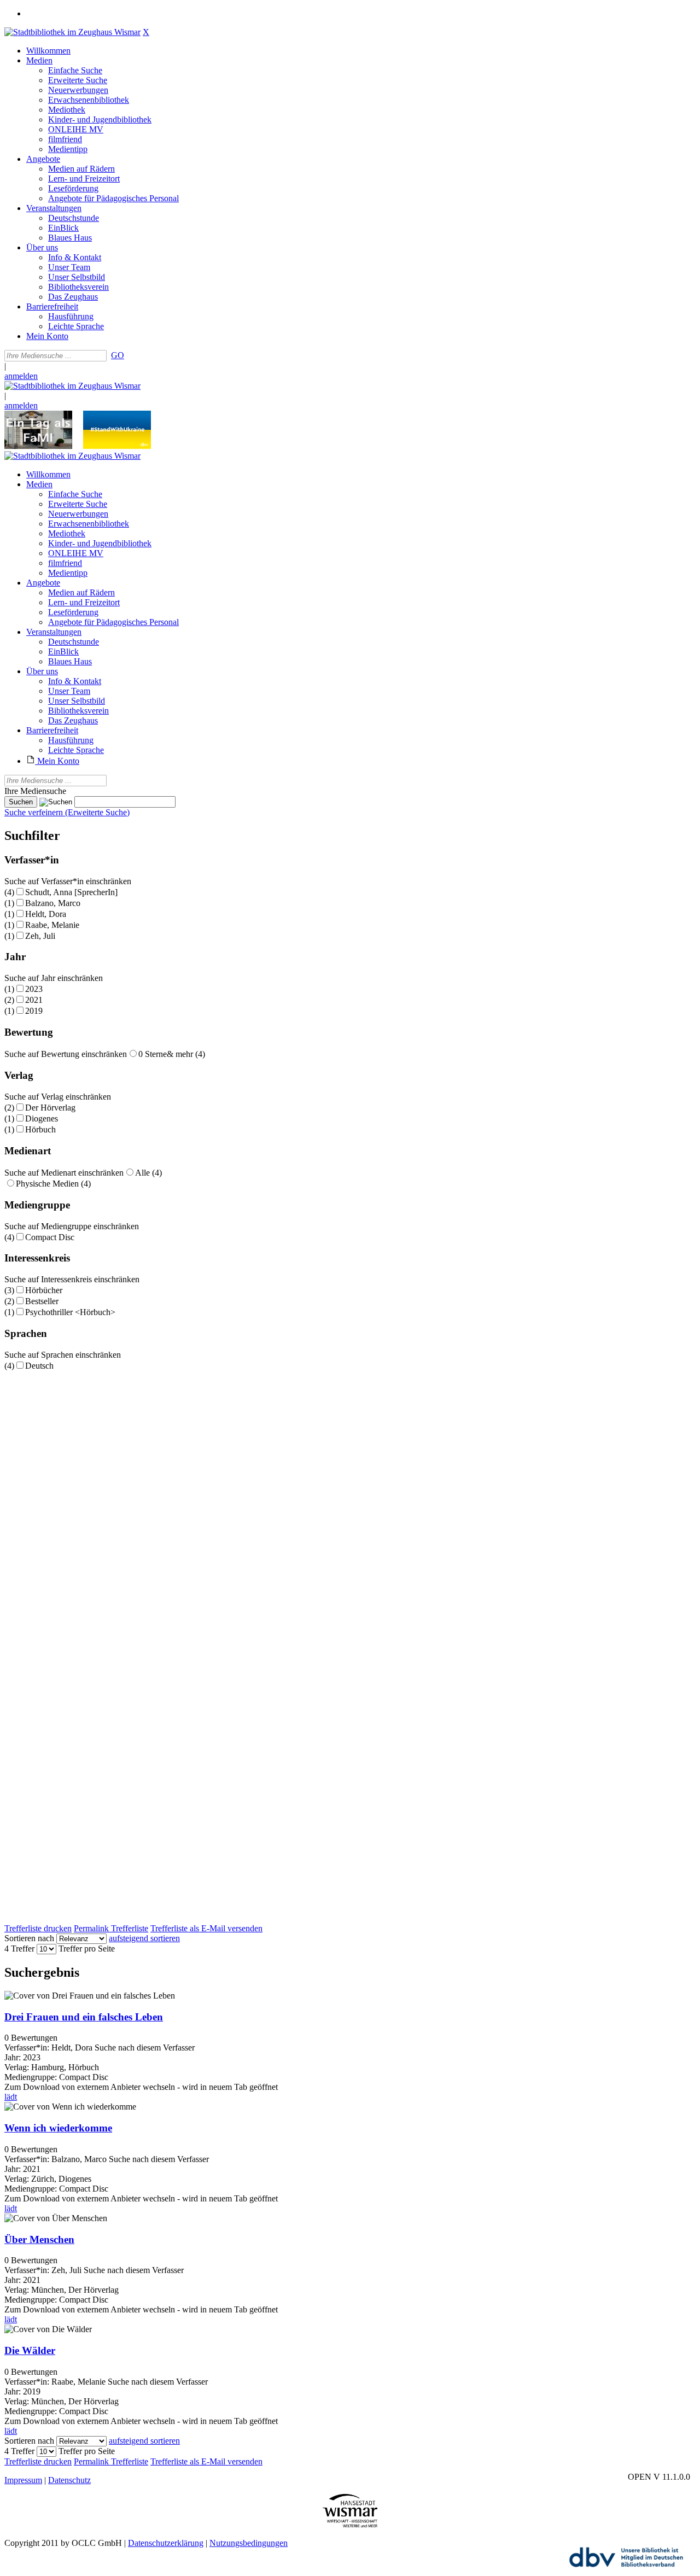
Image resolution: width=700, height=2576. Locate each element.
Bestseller (42, 1301)
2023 (34, 989)
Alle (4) (148, 1173)
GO (118, 355)
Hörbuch (40, 1129)
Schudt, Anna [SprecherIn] (71, 892)
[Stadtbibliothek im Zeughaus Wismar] (72, 32)
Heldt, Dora (46, 914)
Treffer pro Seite (87, 1949)
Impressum (23, 2480)
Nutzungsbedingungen (249, 2543)
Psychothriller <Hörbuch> (70, 1312)
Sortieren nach (29, 1938)
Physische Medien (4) (53, 1184)
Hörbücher (44, 1290)
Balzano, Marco (53, 903)
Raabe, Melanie (52, 925)
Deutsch (39, 1366)
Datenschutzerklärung (166, 2543)
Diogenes (42, 1118)
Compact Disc (50, 1237)
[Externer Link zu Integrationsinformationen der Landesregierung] (117, 446)
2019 (34, 1011)
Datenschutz (69, 2480)
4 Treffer (19, 1949)
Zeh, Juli (40, 936)
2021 (34, 1000)
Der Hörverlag (50, 1108)
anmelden (21, 376)
